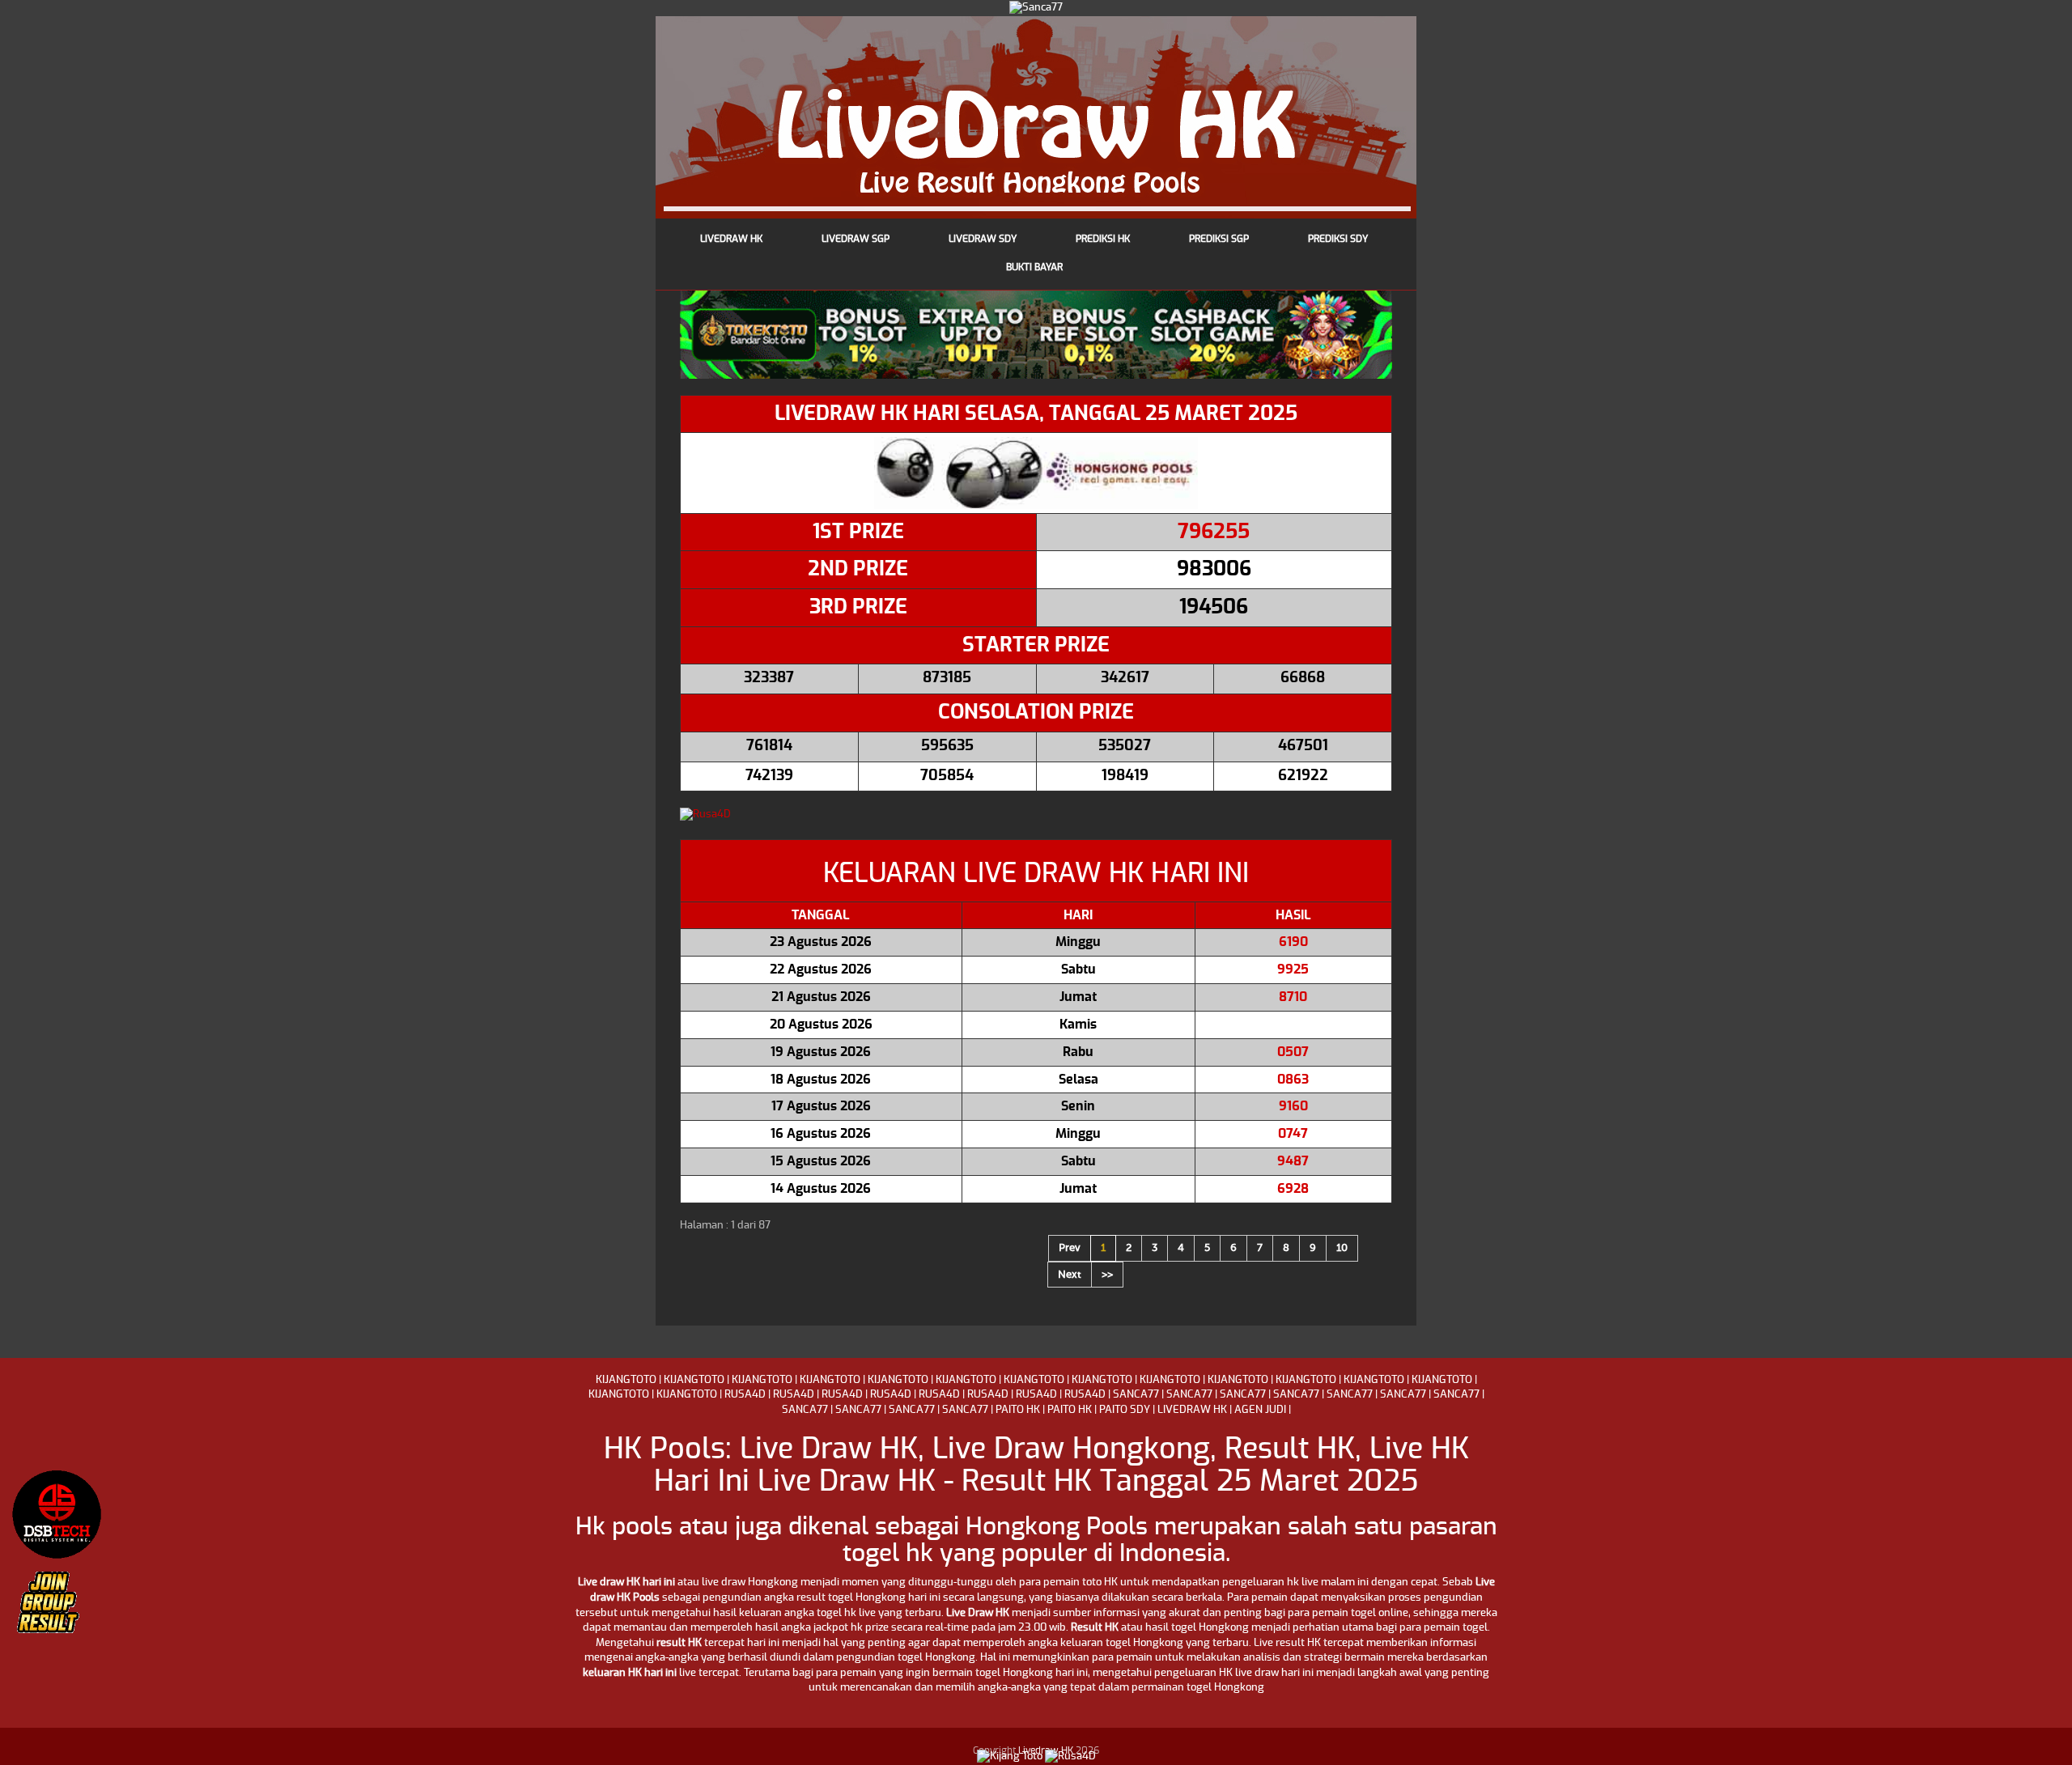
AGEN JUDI (1260, 1410)
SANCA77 (1136, 1395)
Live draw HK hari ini (626, 1583)
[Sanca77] (1036, 7)
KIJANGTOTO (626, 1380)
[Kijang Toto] (1010, 1756)
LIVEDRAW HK (1192, 1410)
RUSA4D (745, 1395)
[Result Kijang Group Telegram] (57, 1611)
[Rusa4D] (1036, 815)
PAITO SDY (1125, 1410)
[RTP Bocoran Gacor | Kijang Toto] (57, 1514)
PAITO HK (1018, 1410)
